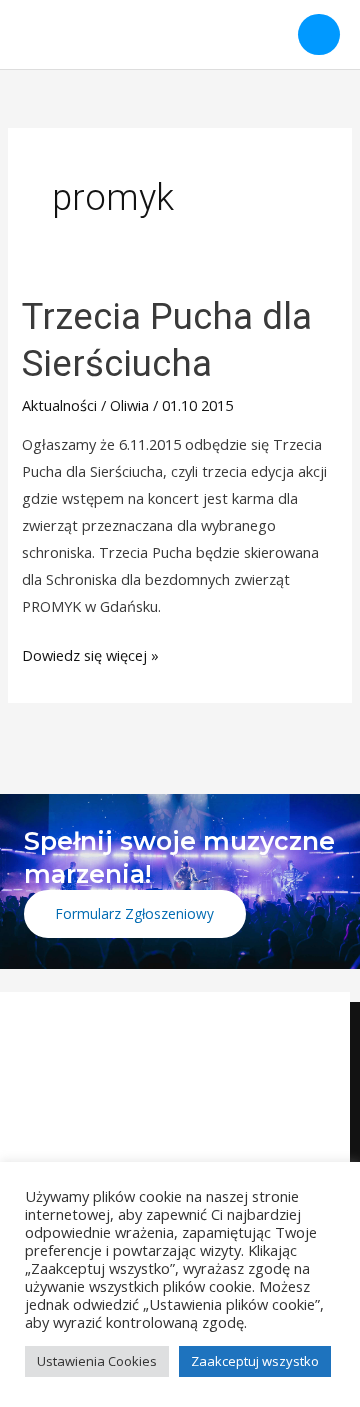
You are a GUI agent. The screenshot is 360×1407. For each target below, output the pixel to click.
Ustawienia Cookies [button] (97, 1361)
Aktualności (59, 405)
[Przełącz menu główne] (319, 35)
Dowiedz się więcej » (90, 653)
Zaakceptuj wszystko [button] (255, 1361)
